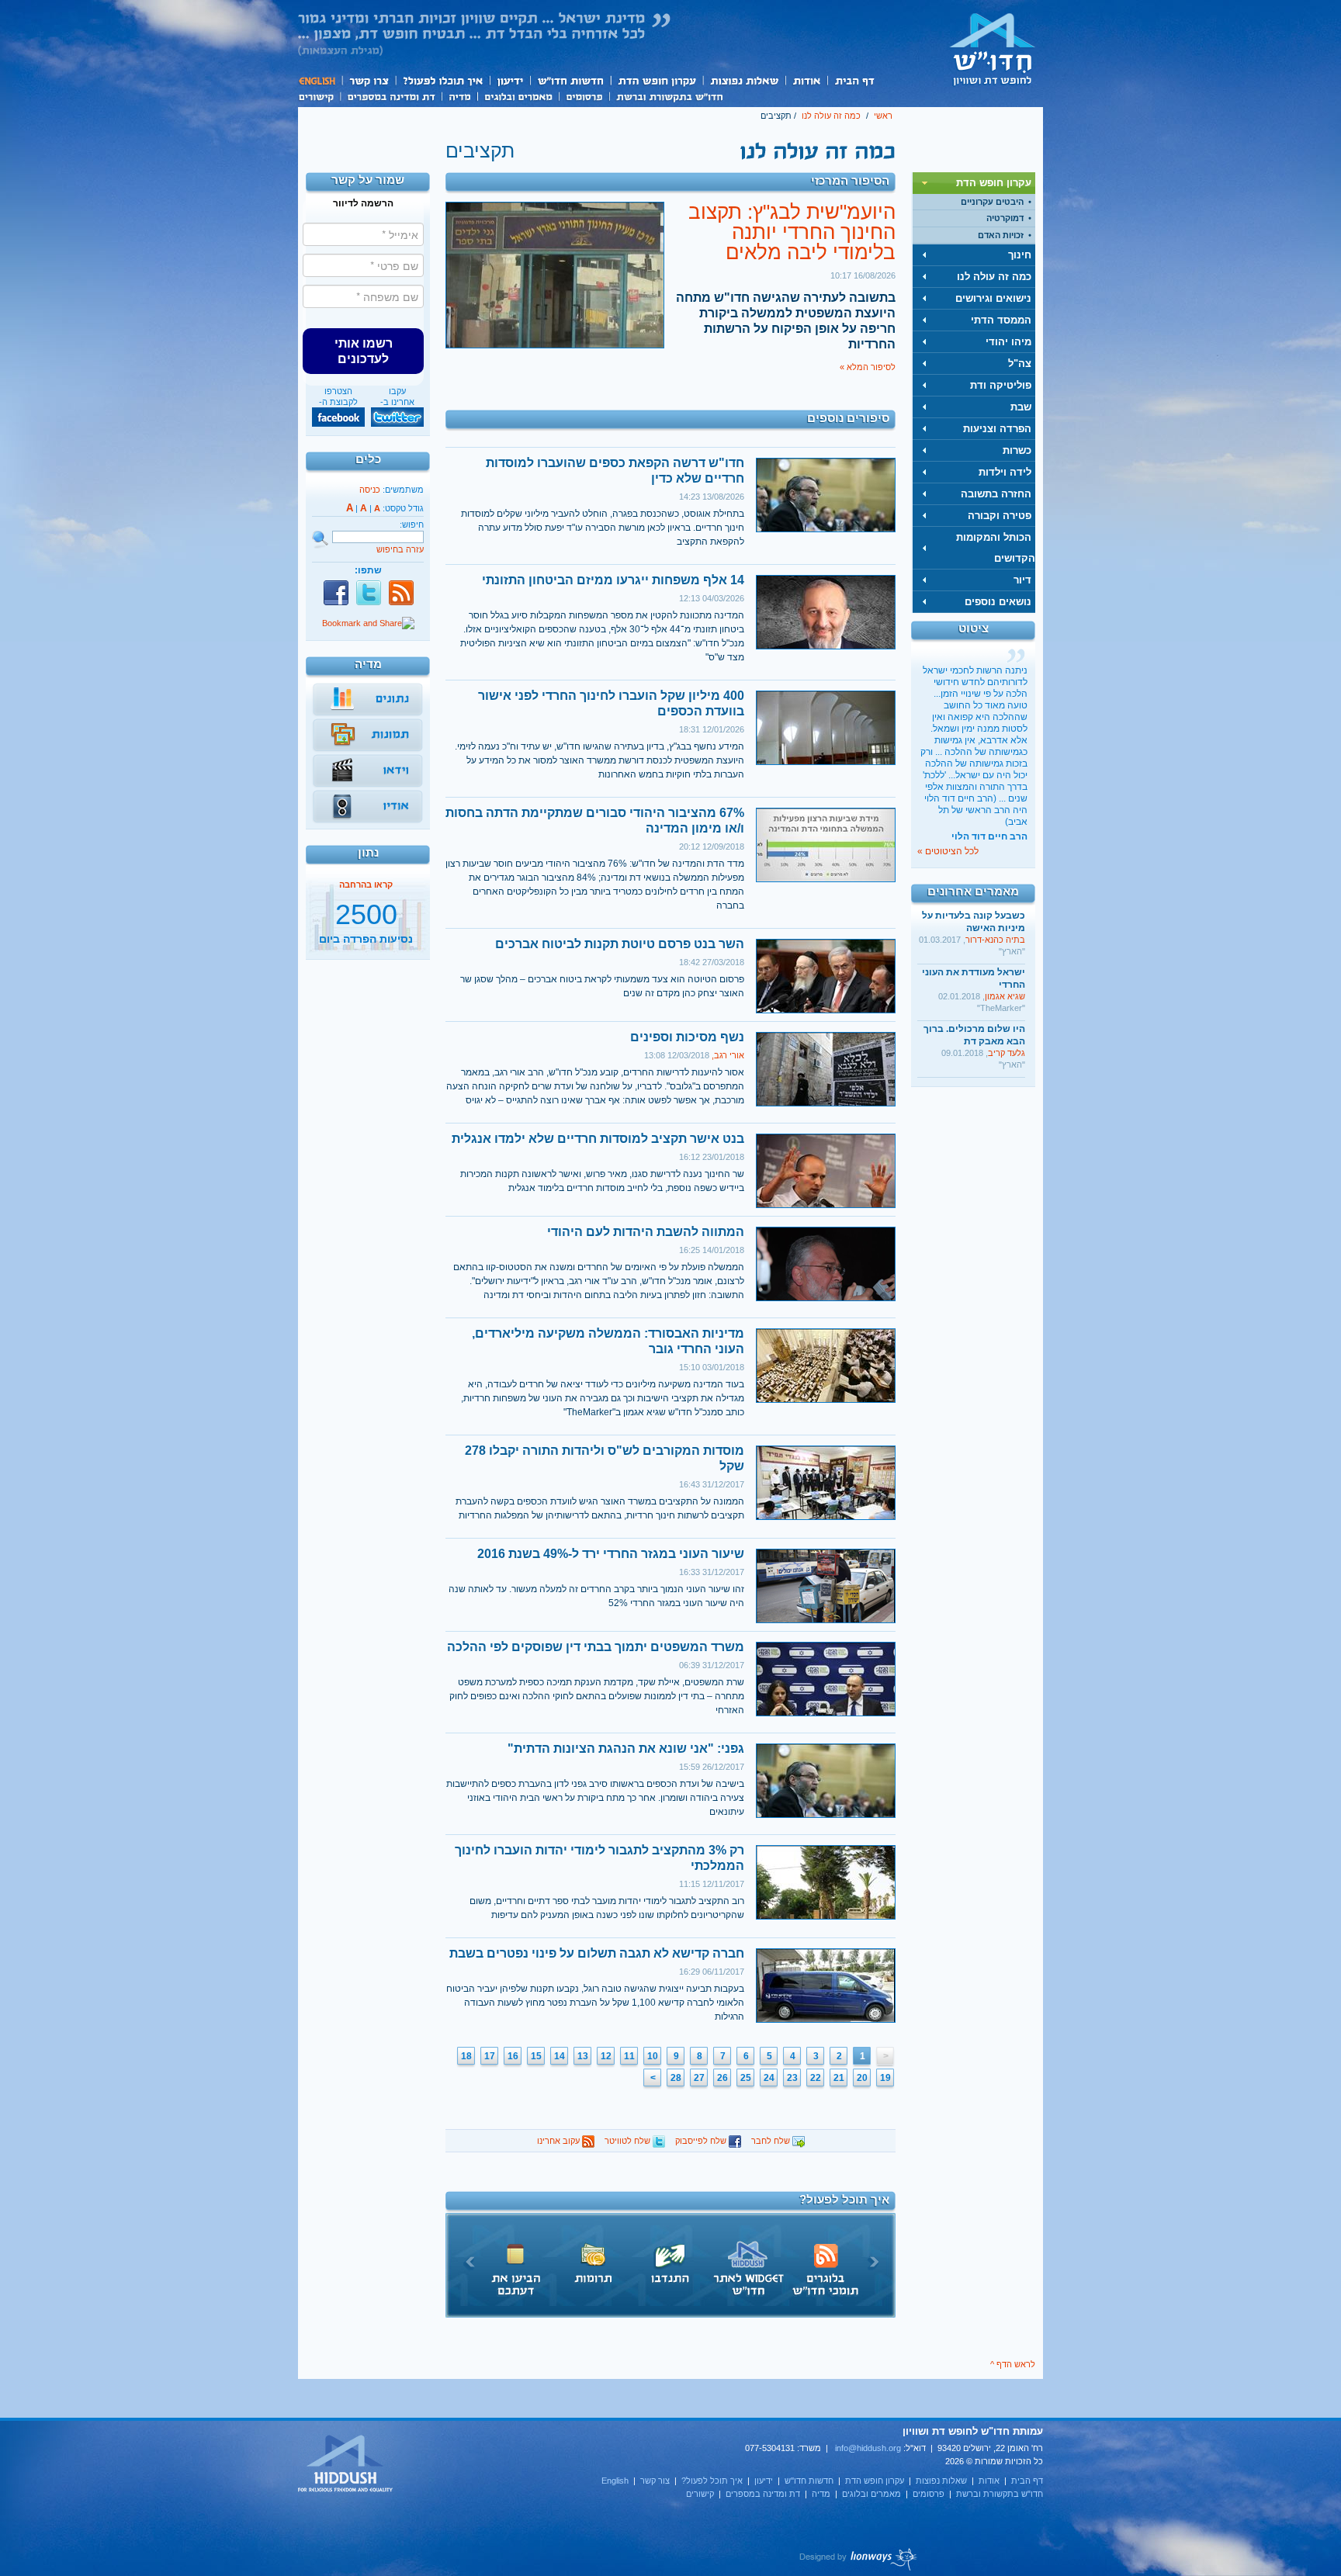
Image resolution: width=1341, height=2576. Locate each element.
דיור (1022, 580)
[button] (363, 351)
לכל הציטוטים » (948, 851)
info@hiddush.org (868, 2448)
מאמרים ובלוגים (518, 95)
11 (629, 2056)
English (320, 80)
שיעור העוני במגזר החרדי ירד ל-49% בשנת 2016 (611, 1554)
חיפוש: (412, 525)
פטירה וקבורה (1000, 516)
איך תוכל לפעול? (442, 80)
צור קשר (368, 80)
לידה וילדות (1005, 472)
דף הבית (854, 80)
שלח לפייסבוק (702, 2141)
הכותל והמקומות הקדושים (996, 548)
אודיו (368, 807)
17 (490, 2056)
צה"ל (1020, 364)
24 (769, 2078)
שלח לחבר (772, 2141)
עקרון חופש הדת (656, 80)
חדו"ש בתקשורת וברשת (669, 95)
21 (839, 2078)
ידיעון (509, 80)
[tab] (974, 183)
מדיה (459, 95)
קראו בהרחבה (366, 943)
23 (792, 2078)
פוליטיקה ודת (1001, 385)
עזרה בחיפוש (400, 549)
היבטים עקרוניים (992, 202)
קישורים (319, 95)
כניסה (370, 490)
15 (536, 2056)
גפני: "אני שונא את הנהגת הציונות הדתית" (626, 1748)
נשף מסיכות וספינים (687, 1037)
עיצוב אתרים (859, 2559)
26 (722, 2078)
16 (513, 2056)
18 (466, 2056)
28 (676, 2078)
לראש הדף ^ (1013, 2364)
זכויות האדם (1001, 235)
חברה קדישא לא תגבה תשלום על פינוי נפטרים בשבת (597, 1953)
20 (862, 2078)
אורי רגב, (728, 1055)
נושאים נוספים (998, 602)
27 (699, 2078)
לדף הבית (993, 49)
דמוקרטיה (1005, 218)
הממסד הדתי (1001, 320)
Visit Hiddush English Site (346, 2464)
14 (560, 2056)
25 (746, 2078)
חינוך (1020, 255)
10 (653, 2056)
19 (885, 2078)
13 (583, 2056)
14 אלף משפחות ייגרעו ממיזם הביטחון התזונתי (613, 580)
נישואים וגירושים (993, 298)
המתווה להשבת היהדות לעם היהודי (646, 1232)
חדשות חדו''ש (570, 80)
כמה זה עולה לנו (831, 116)
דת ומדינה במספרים (391, 95)
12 (606, 2056)
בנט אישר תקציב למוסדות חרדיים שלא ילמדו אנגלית (598, 1139)
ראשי (883, 116)
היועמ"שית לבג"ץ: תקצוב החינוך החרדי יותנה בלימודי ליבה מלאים (792, 232)
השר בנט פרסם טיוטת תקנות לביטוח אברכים (620, 944)
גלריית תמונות (368, 736)
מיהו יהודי (1008, 342)
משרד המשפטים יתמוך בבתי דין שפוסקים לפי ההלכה (596, 1647)
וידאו (368, 771)
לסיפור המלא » (868, 367)
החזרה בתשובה (996, 494)
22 (816, 2078)
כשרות (1017, 450)
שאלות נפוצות (744, 80)
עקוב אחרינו (560, 2141)
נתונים (368, 700)
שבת (1021, 407)
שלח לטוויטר (629, 2141)
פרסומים (584, 95)
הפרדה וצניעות (997, 429)
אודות (806, 80)
